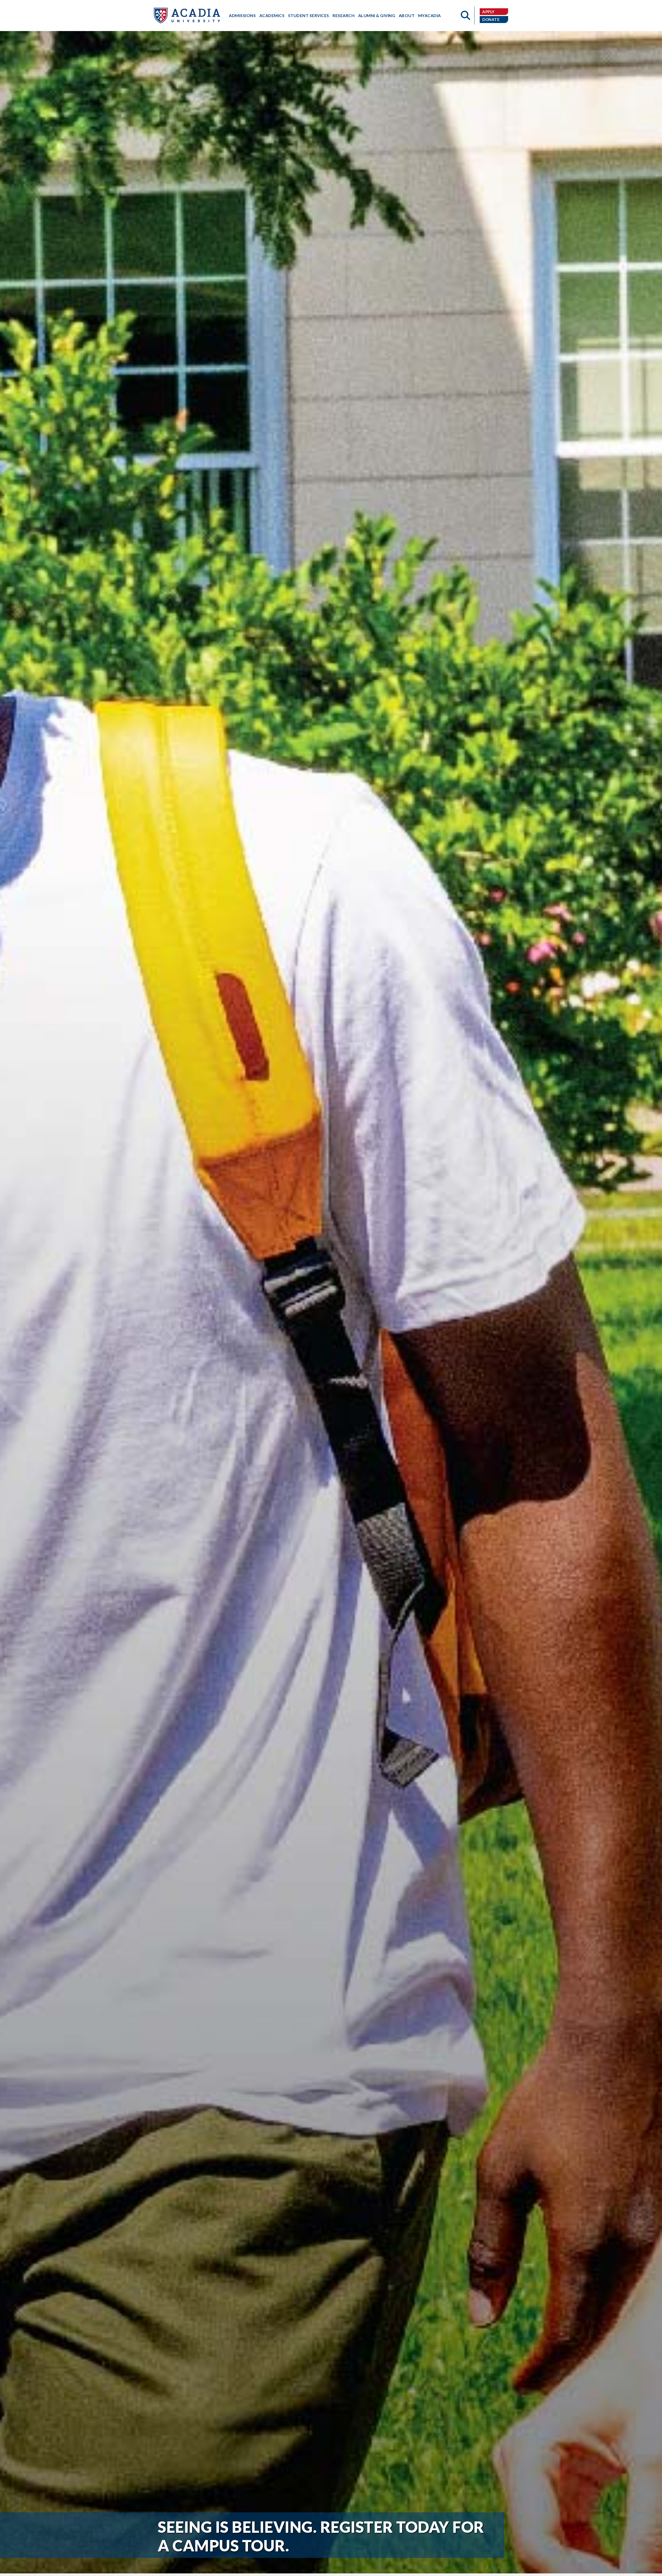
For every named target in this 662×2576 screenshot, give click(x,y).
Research (344, 15)
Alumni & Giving (377, 15)
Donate (491, 19)
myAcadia (430, 15)
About (407, 15)
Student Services (309, 15)
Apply (488, 12)
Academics (272, 15)
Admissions (242, 15)
